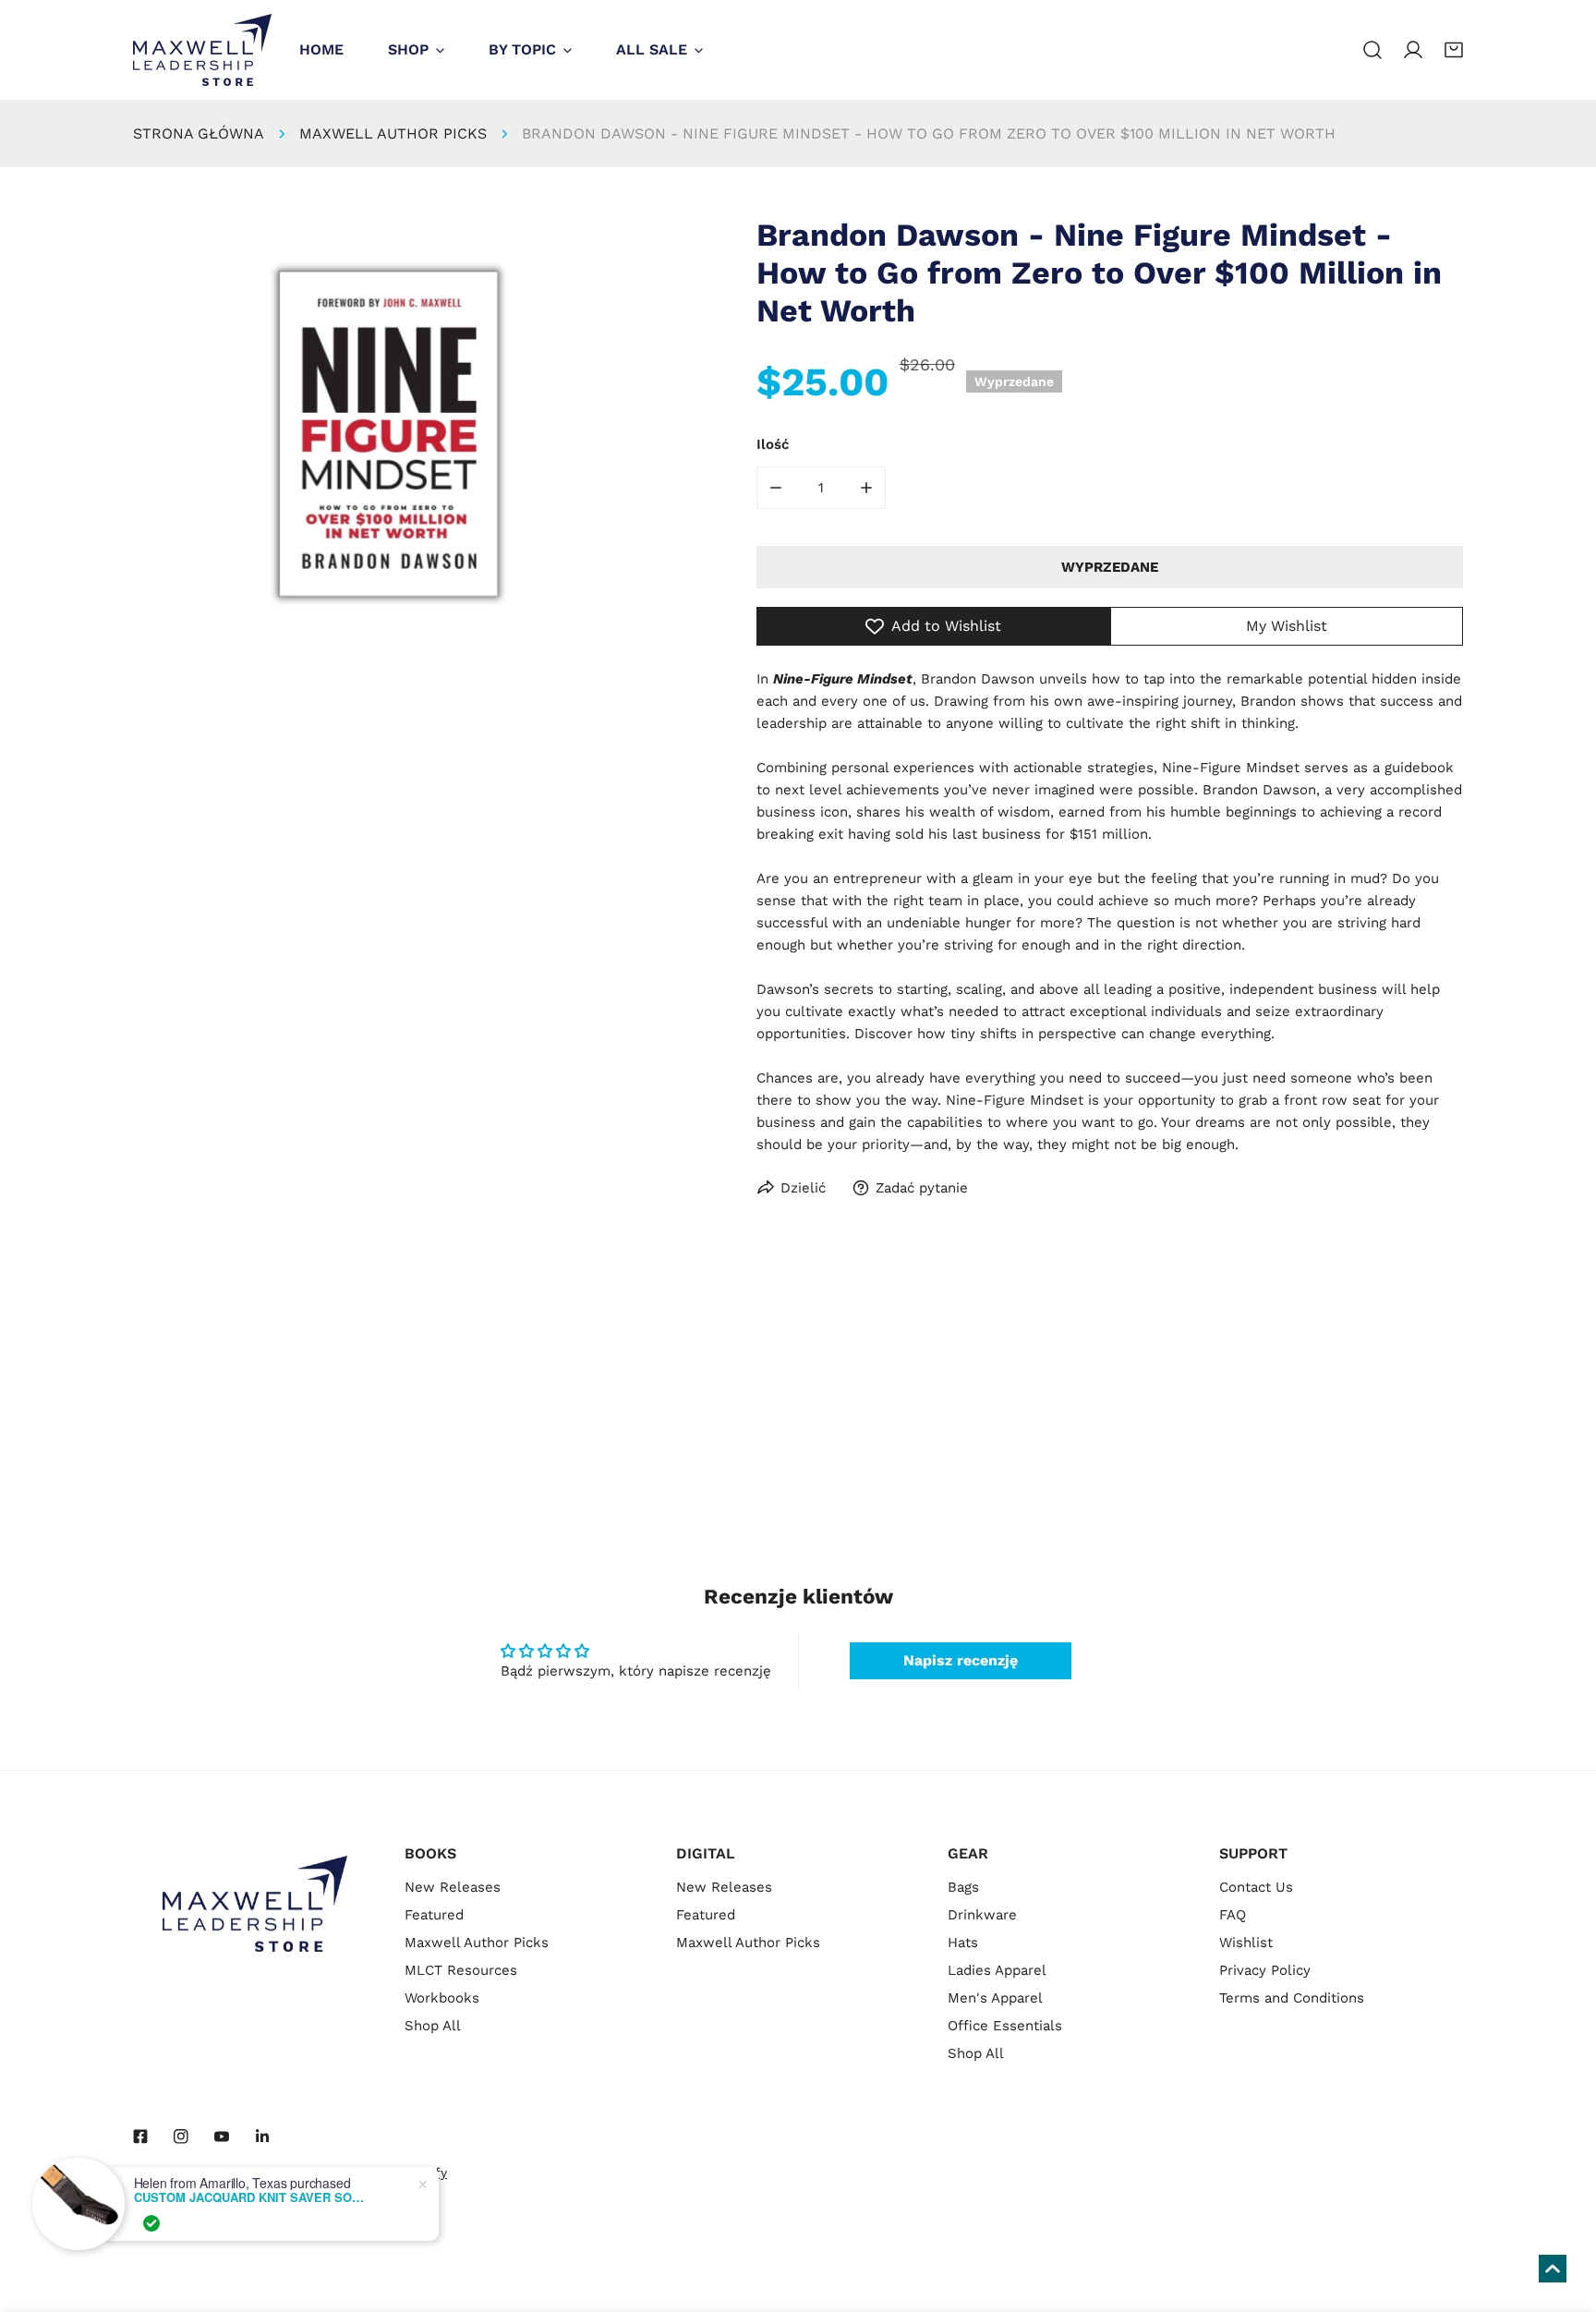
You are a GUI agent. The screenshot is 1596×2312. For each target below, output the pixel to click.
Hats (963, 1943)
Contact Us (1256, 1887)
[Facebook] (140, 2136)
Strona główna (199, 133)
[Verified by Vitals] (151, 2223)
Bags (963, 1887)
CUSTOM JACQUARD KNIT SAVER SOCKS (249, 2197)
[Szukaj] (1372, 50)
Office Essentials (1005, 2026)
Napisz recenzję (961, 1660)
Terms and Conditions (1292, 1998)
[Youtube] (222, 2136)
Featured (434, 1915)
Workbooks (442, 1998)
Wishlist (1246, 1943)
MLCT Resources (461, 1970)
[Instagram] (181, 2136)
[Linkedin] (262, 2136)
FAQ (1233, 1915)
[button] (1454, 50)
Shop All (433, 2026)
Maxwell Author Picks (393, 133)
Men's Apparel (995, 1998)
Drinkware (982, 1915)
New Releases (453, 1887)
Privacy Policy (1265, 1970)
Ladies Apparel (997, 1970)
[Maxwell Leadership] (202, 50)
